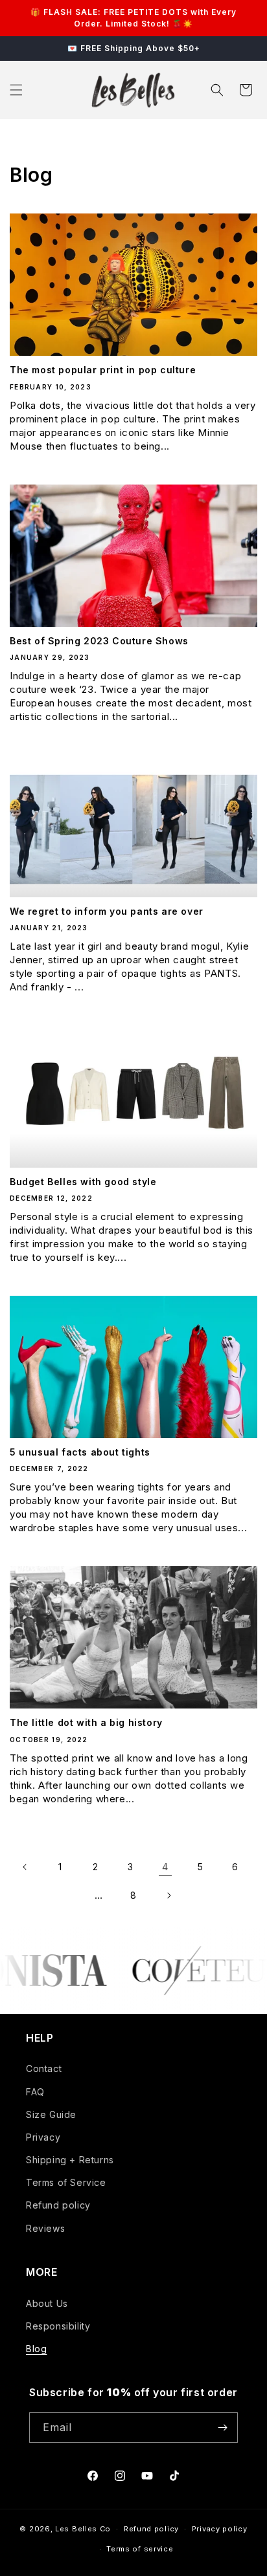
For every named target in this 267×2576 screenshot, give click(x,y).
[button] (16, 90)
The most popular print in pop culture (103, 370)
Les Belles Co (83, 2529)
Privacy (43, 2137)
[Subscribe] (223, 2428)
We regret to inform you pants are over (107, 911)
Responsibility (58, 2326)
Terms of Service (66, 2182)
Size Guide (51, 2114)
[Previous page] (25, 1867)
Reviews (45, 2228)
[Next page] (168, 1895)
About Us (47, 2303)
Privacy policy (220, 2529)
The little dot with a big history (86, 1722)
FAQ (35, 2092)
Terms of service (140, 2549)
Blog (36, 2349)
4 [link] (165, 1867)
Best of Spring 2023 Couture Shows (99, 641)
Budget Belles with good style (83, 1182)
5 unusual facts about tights (80, 1452)
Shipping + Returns (70, 2160)
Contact (44, 2068)
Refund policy (58, 2205)
